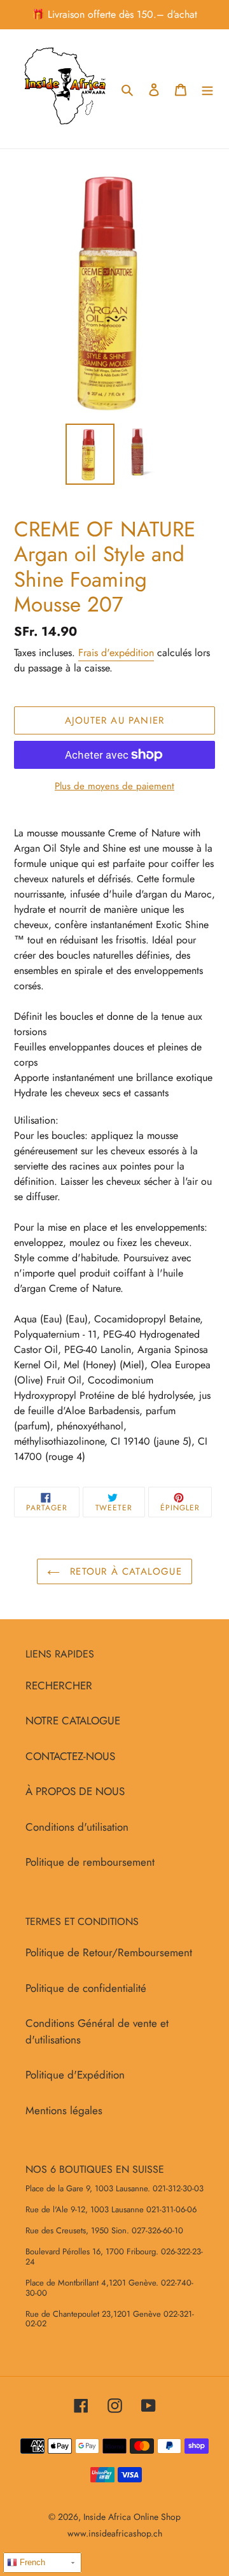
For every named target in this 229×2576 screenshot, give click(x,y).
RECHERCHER (59, 1685)
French (31, 2562)
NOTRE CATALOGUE (73, 1721)
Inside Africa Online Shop (132, 2517)
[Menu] (207, 89)
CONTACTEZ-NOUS (70, 1756)
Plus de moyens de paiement (114, 786)
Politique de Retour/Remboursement (109, 1952)
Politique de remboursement (90, 1862)
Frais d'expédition (116, 653)
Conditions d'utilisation (77, 1827)
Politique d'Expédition (75, 2075)
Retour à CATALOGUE (124, 1571)
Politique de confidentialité (86, 1988)
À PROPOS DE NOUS (75, 1791)
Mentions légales (64, 2110)
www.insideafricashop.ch (115, 2533)
